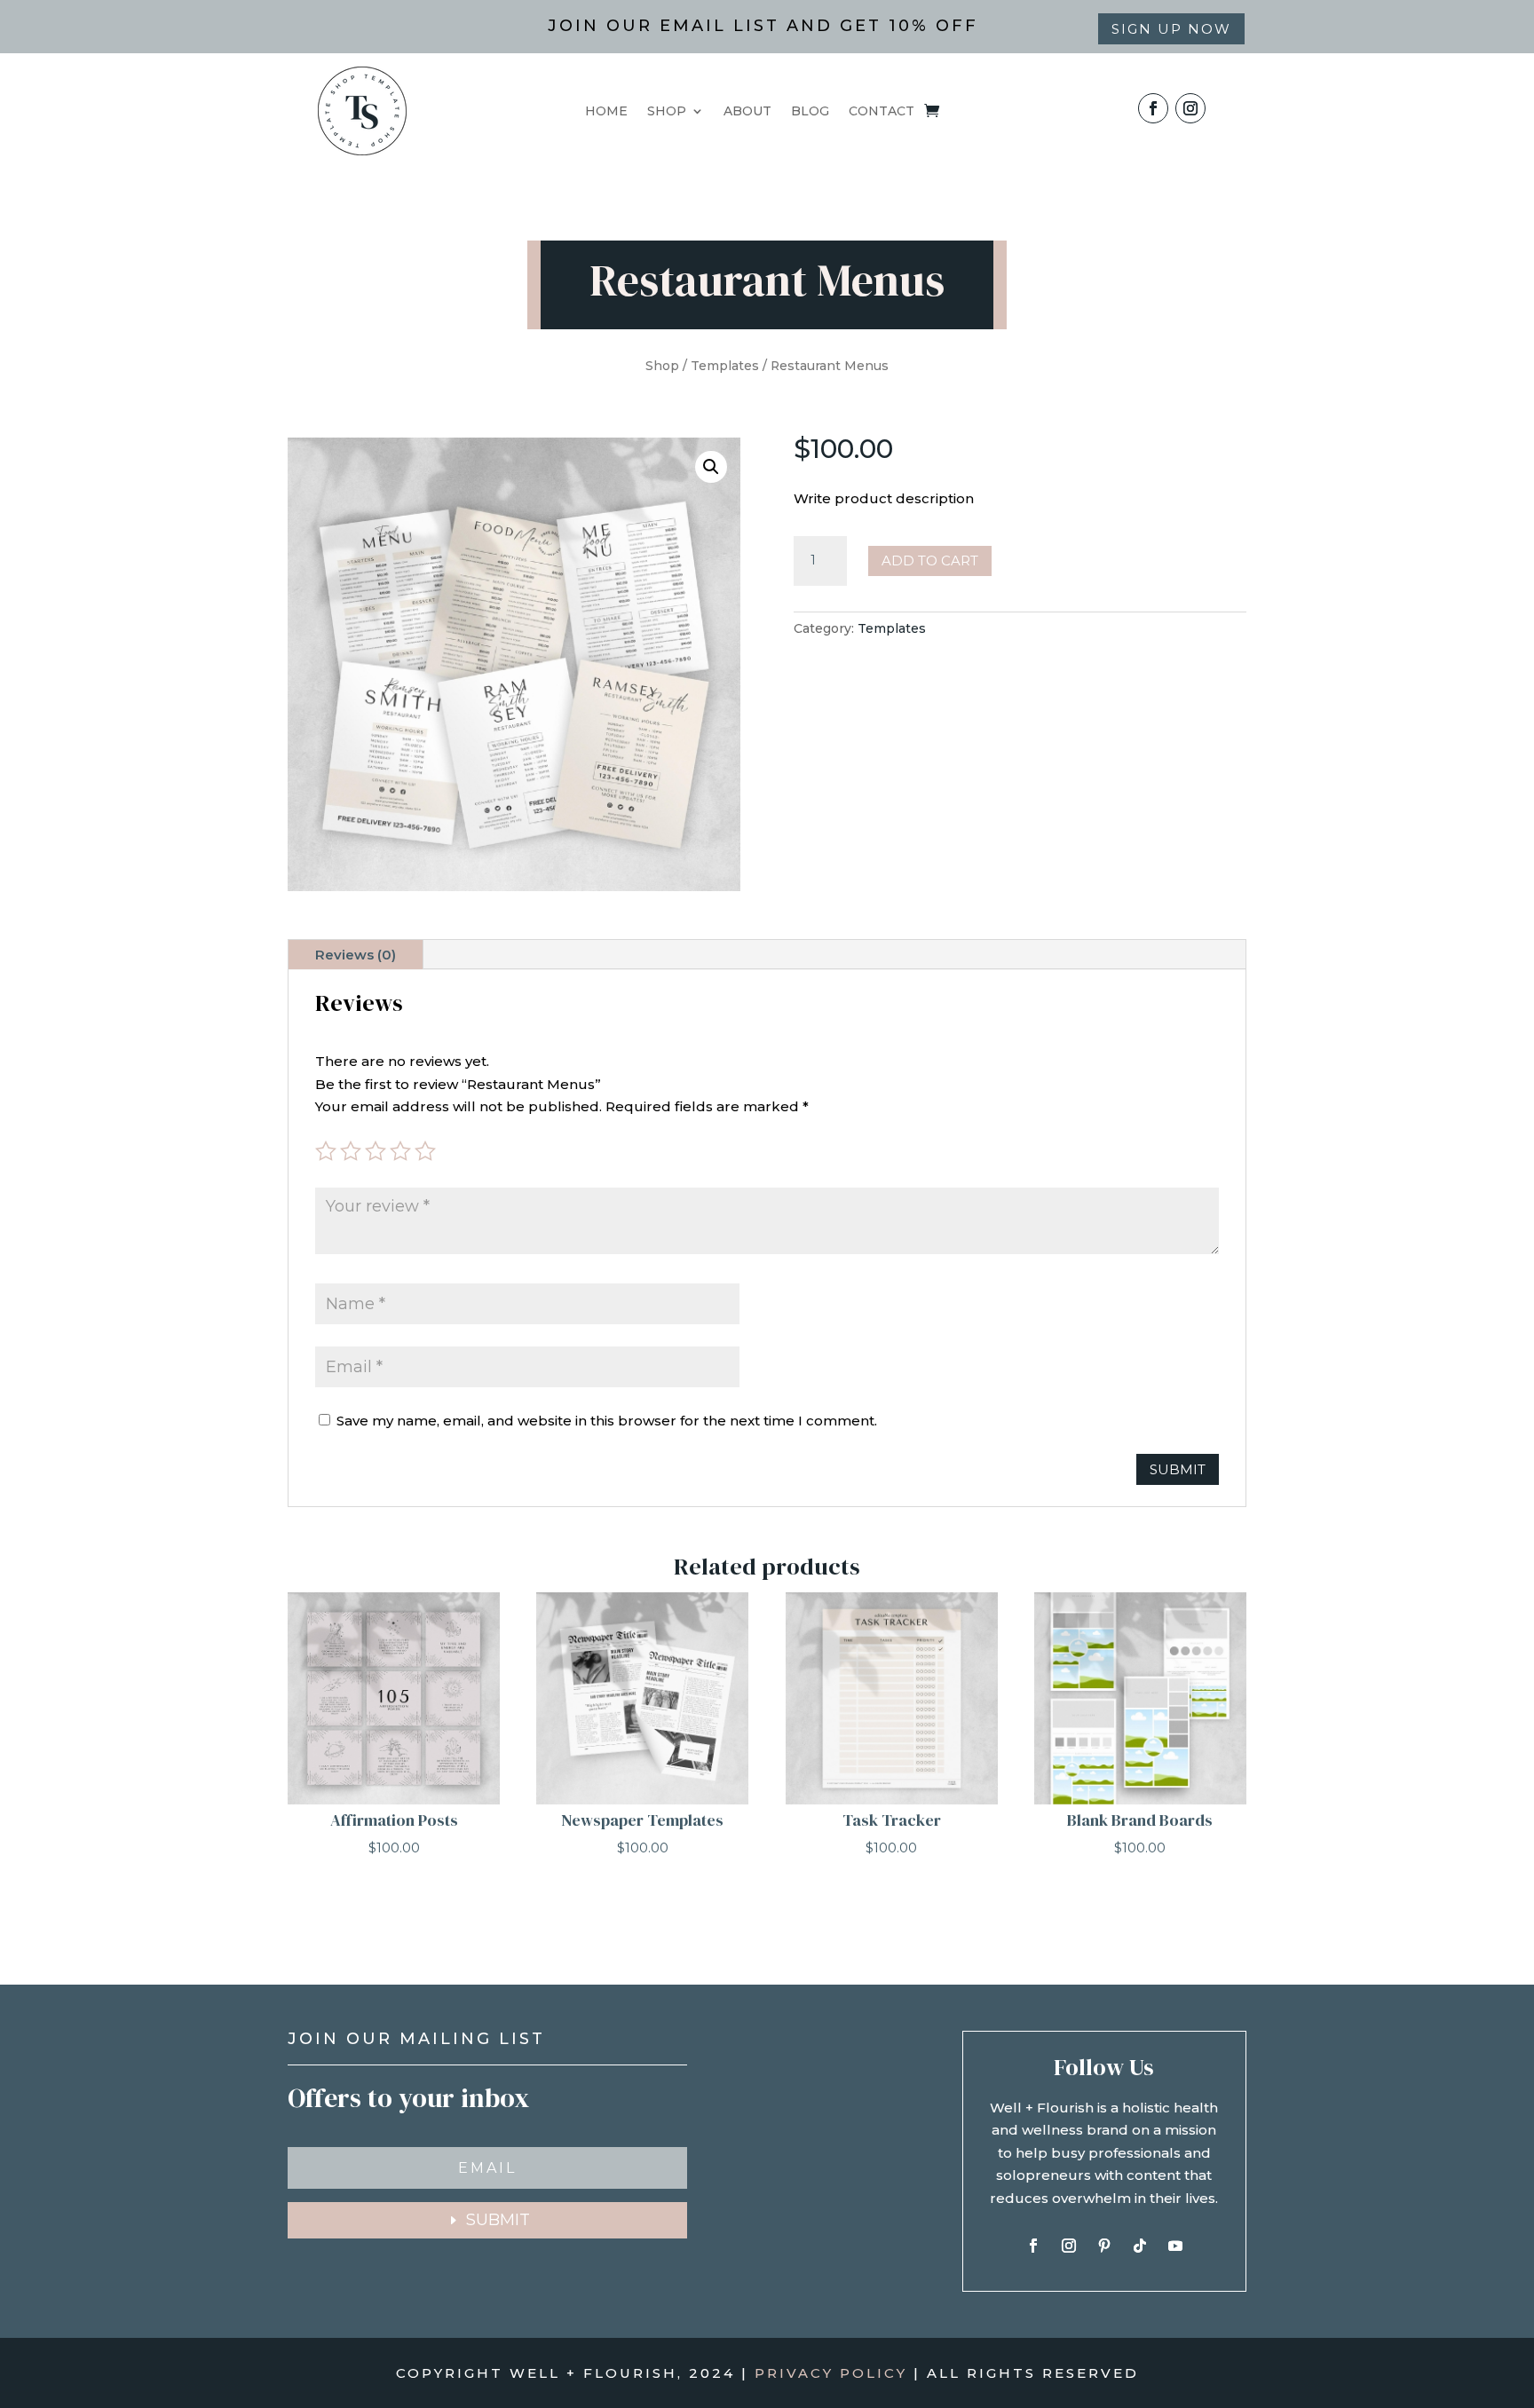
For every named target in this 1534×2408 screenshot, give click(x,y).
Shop (662, 366)
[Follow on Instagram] (1190, 108)
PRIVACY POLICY (831, 2373)
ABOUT (747, 112)
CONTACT (882, 112)
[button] (711, 467)
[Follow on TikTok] (1140, 2246)
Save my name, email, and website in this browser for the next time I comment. (607, 1421)
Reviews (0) (356, 955)
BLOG (810, 112)
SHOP (667, 112)
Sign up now (1171, 29)
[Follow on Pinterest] (1104, 2246)
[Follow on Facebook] (1153, 108)
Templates (725, 366)
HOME (606, 112)
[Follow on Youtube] (1175, 2246)
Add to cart (930, 561)
